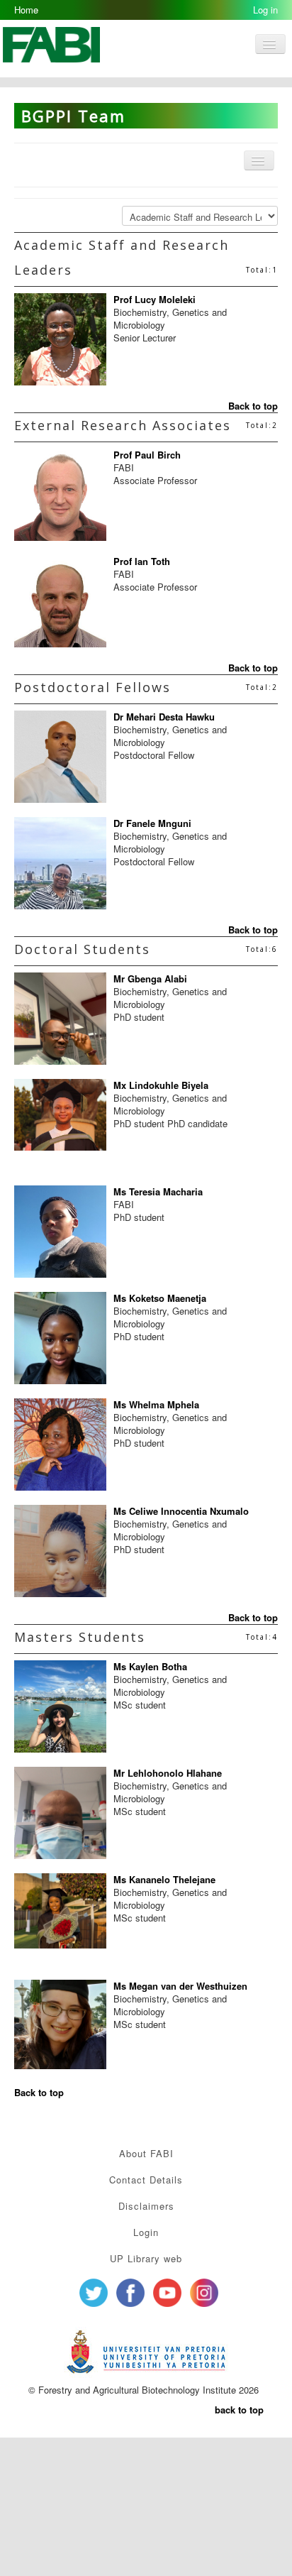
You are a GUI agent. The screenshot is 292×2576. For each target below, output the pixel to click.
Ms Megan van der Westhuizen (180, 1986)
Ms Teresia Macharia (158, 1191)
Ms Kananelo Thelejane (164, 1879)
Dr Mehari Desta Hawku (164, 717)
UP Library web (146, 2258)
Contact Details (146, 2180)
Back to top (253, 406)
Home (26, 10)
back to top (239, 2410)
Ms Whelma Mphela (156, 1404)
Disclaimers (146, 2206)
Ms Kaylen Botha (150, 1666)
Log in (265, 10)
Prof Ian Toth (142, 561)
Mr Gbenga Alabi (150, 979)
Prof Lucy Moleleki (155, 299)
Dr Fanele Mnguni (152, 823)
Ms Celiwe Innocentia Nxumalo (181, 1511)
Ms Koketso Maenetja (160, 1298)
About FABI (146, 2153)
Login (146, 2232)
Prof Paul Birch (147, 455)
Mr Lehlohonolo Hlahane (168, 1773)
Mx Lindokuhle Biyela (161, 1085)
